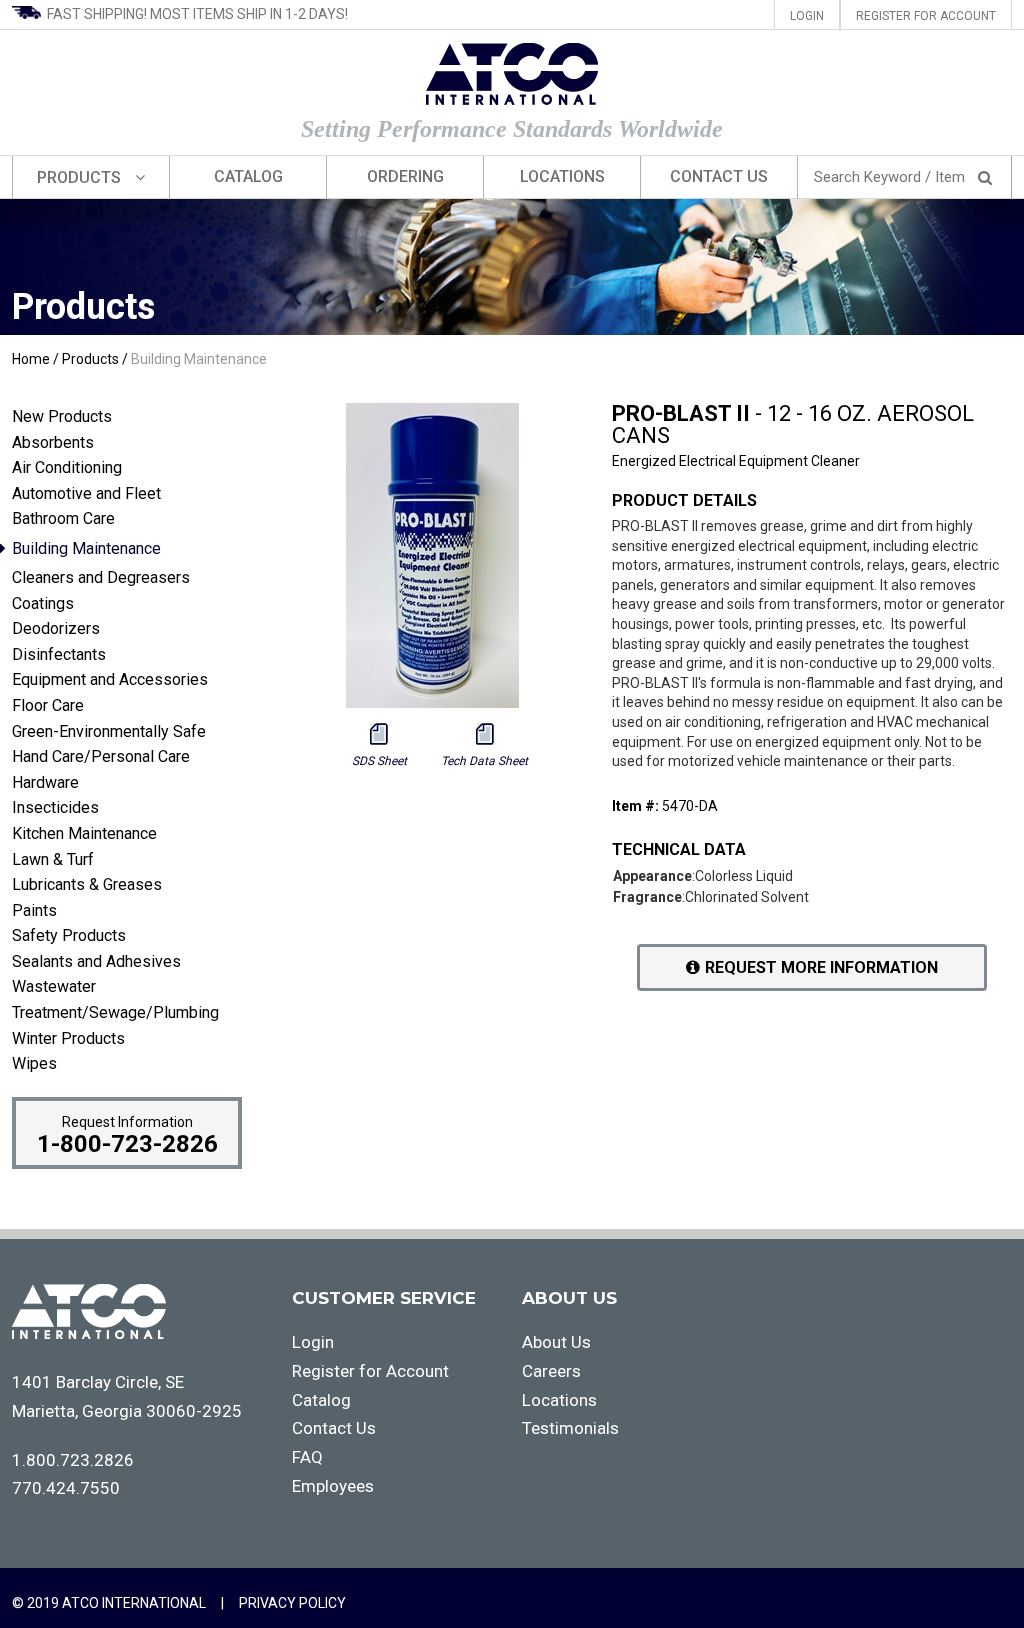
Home (31, 359)
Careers (551, 1371)
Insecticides (55, 807)
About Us (556, 1342)
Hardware (45, 782)
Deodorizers (56, 628)
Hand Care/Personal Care (101, 756)
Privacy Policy (292, 1603)
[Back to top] (964, 1564)
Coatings (43, 603)
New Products (62, 416)
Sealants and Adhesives (96, 961)
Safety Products (69, 935)
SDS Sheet (379, 761)
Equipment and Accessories (110, 679)
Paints (34, 910)
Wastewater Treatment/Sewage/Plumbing (115, 999)
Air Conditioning (67, 467)
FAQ (307, 1457)
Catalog (248, 176)
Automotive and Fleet (86, 493)
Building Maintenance (199, 359)
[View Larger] (432, 703)
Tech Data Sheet (484, 761)
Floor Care (48, 705)
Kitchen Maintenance (84, 833)
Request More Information (821, 967)
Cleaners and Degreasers (101, 577)
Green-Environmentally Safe (109, 731)
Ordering (405, 176)
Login (807, 16)
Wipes (34, 1063)
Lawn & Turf (53, 859)
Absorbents (53, 442)
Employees (333, 1486)
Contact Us (719, 176)
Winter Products (68, 1038)
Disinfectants (59, 654)
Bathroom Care (63, 518)
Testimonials (570, 1428)
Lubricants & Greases (87, 884)
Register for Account (926, 16)
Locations (562, 176)
